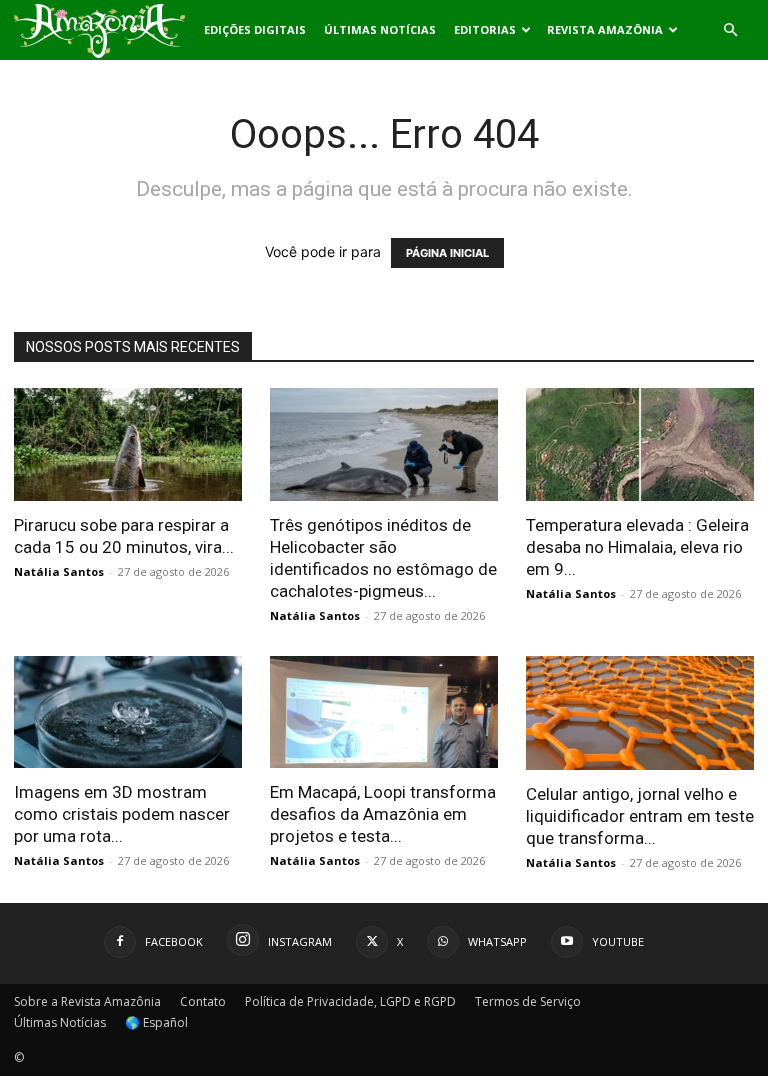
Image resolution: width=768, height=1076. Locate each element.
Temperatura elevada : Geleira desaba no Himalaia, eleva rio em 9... (637, 547)
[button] (730, 30)
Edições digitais (255, 29)
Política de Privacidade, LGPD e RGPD (350, 1001)
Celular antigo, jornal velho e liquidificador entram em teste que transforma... (640, 816)
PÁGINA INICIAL (447, 253)
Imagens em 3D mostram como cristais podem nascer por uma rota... (122, 814)
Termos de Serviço (528, 1001)
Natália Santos (59, 571)
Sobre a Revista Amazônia (87, 1001)
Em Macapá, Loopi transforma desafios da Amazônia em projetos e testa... (383, 814)
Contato (203, 1001)
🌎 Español (156, 1022)
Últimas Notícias (380, 29)
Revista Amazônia (605, 29)
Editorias (485, 29)
